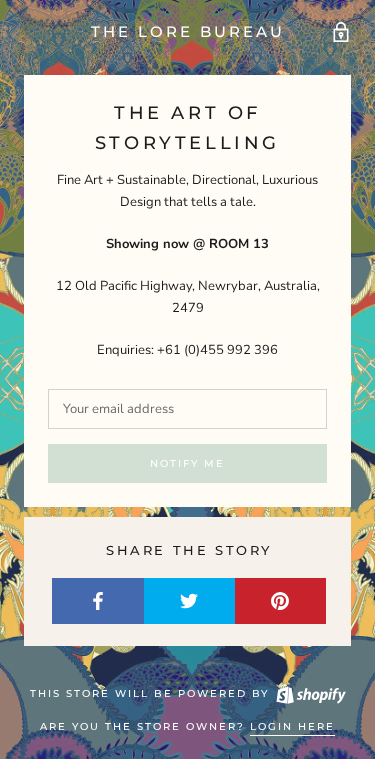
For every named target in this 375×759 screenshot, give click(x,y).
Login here (292, 726)
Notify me (187, 463)
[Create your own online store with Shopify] (310, 693)
